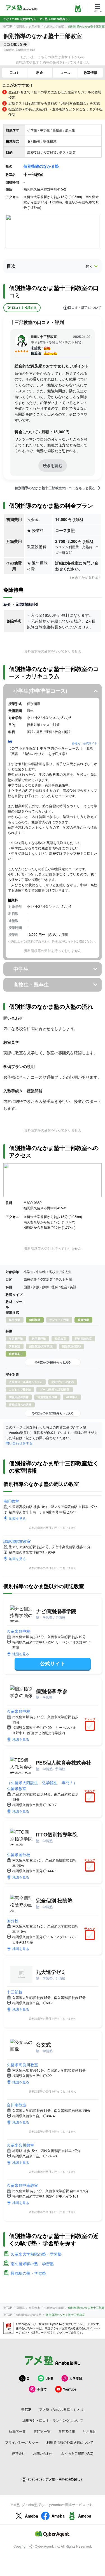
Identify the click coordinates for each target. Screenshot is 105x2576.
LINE (49, 2378)
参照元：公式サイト (85, 743)
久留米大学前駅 (54, 26)
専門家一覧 (42, 2431)
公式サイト (53, 1663)
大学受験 (76, 2378)
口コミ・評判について (85, 308)
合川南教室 (17, 2105)
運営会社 (18, 2453)
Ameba (32, 2516)
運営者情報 (67, 2431)
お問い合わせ (43, 2453)
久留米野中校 (18, 1631)
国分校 (13, 1920)
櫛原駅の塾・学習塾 (28, 2273)
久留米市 (34, 26)
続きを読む (53, 465)
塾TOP (8, 26)
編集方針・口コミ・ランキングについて (53, 2420)
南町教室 (11, 1501)
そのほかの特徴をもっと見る (53, 1362)
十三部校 (15, 1992)
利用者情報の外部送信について (70, 2442)
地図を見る (17, 1518)
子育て (42, 2389)
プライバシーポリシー (22, 2442)
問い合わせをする (19, 1443)
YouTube (70, 2389)
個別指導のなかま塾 (41, 166)
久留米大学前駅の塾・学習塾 (36, 2254)
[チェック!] (91, 1726)
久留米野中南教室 (22, 2185)
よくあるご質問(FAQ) (77, 2453)
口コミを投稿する (24, 308)
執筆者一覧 (17, 2431)
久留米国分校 (18, 1854)
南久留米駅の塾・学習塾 (32, 2264)
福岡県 (20, 26)
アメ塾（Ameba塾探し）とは (61, 2409)
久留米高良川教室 (22, 2065)
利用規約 (90, 2431)
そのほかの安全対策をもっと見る (53, 1413)
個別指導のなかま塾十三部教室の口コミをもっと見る (55, 488)
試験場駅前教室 (17, 1541)
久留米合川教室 (20, 2145)
